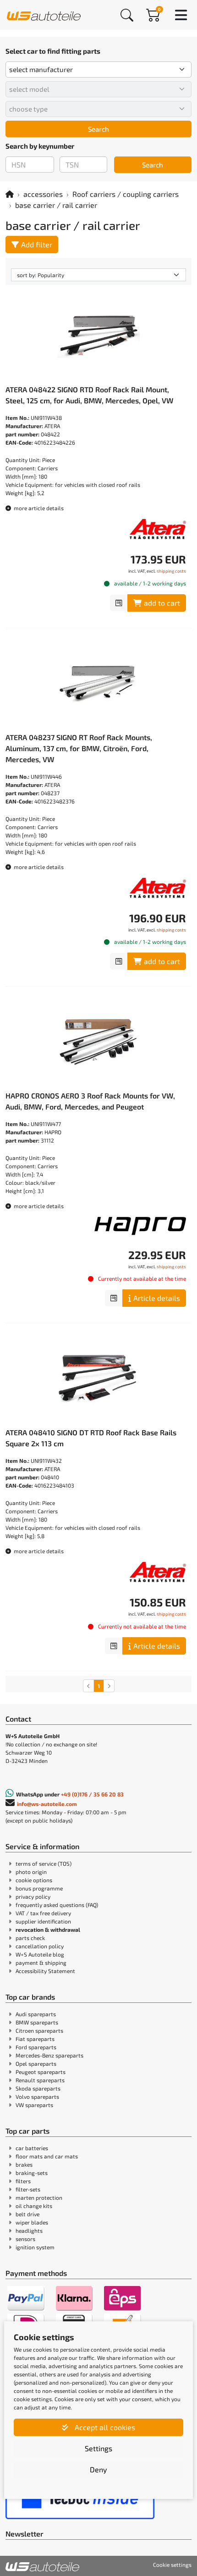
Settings (98, 2448)
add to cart (162, 603)
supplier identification (43, 1921)
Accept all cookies (104, 2427)
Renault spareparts (40, 2080)
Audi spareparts (36, 2014)
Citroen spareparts (39, 2030)
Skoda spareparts (38, 2088)
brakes (24, 2164)
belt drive (27, 2214)
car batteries (32, 2148)
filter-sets (28, 2189)
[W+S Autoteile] (44, 14)
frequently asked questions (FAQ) (57, 1905)
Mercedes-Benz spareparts (49, 2055)
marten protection (39, 2197)
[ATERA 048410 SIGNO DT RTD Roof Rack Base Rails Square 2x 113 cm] (98, 1378)
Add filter (37, 244)
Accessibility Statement (45, 1971)
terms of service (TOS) (44, 1863)
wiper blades (32, 2222)
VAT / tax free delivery (43, 1913)
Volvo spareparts (37, 2096)
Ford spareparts (36, 2047)
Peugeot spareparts (41, 2072)
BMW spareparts (37, 2022)
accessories (43, 194)
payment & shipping (41, 1963)
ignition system (35, 2247)
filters (23, 2181)
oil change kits (34, 2206)
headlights (29, 2230)
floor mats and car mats (47, 2156)
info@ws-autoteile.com (47, 1804)
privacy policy (33, 1896)
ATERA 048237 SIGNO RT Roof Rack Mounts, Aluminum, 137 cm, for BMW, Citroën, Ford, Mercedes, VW (79, 748)
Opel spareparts (36, 2063)
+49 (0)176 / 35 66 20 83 (92, 1794)
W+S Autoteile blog (40, 1954)
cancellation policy (40, 1946)
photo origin (31, 1872)
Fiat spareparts (35, 2039)
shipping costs (171, 571)
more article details (38, 508)
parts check (30, 1938)
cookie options (34, 1880)
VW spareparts (34, 2105)
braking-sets (32, 2173)
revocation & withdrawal (48, 1929)
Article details (157, 1298)
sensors (25, 2239)
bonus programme (39, 1888)
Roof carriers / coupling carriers (126, 194)
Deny (98, 2469)
